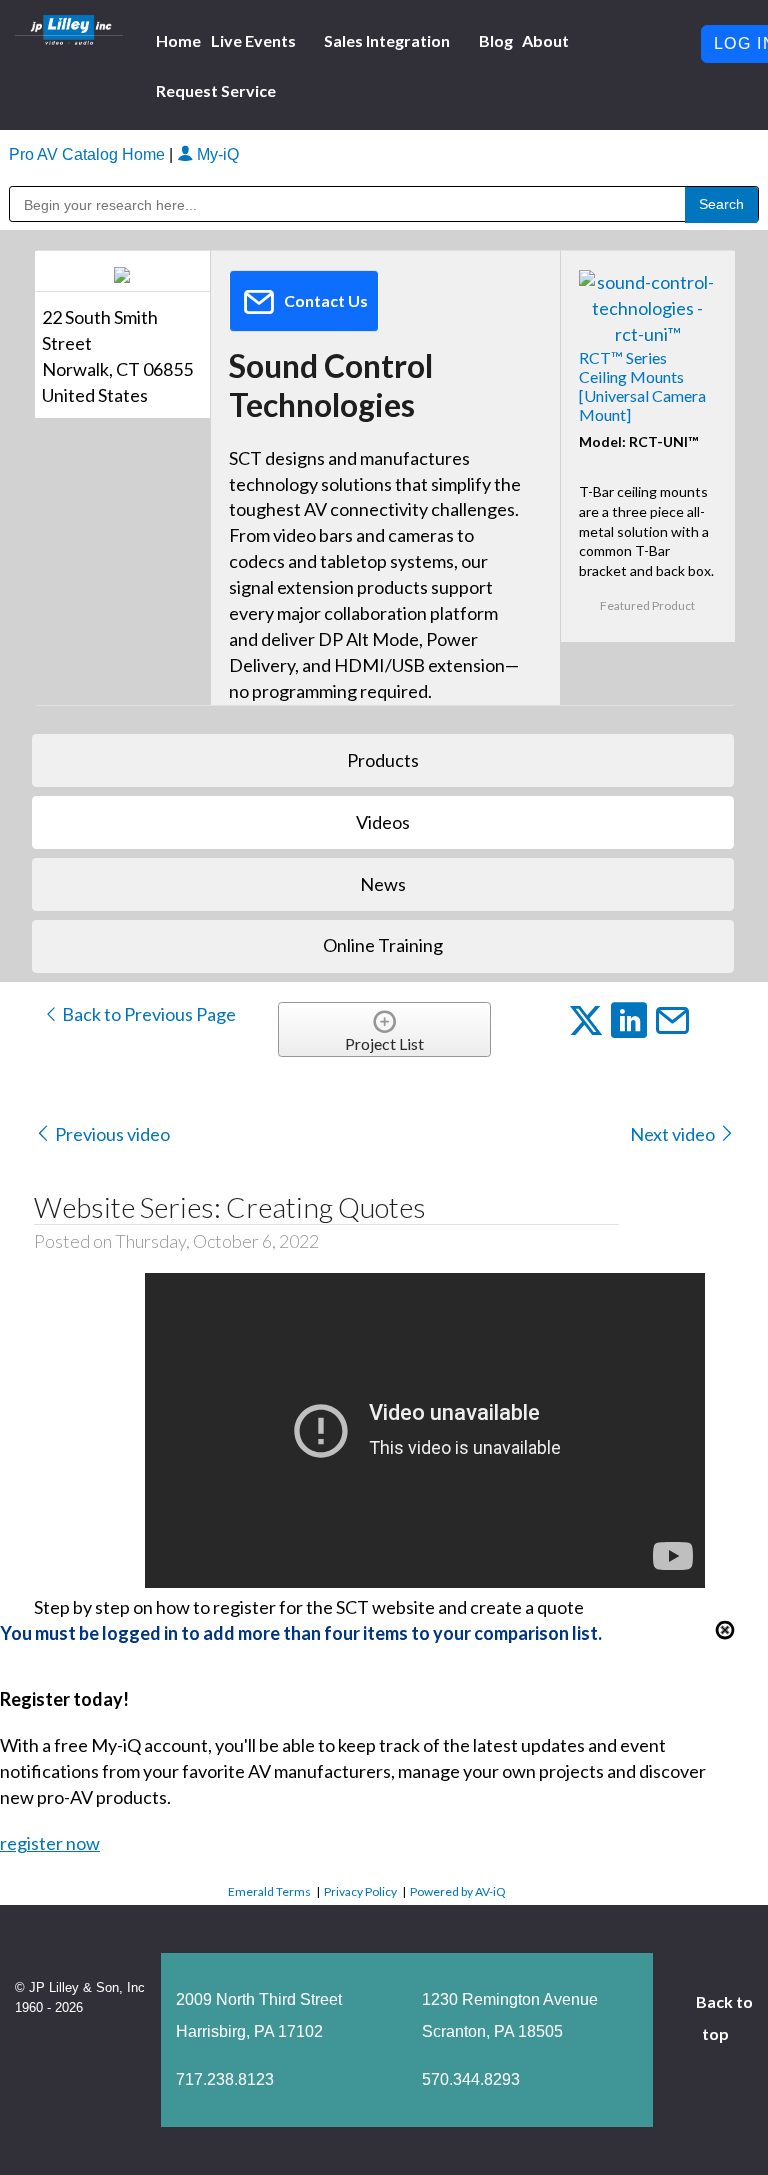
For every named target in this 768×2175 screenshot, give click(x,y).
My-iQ (216, 154)
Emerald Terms (269, 1891)
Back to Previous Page (147, 1014)
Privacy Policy (360, 1891)
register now (50, 1843)
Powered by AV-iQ (458, 1891)
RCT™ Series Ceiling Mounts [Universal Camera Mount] (642, 386)
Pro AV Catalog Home (89, 154)
